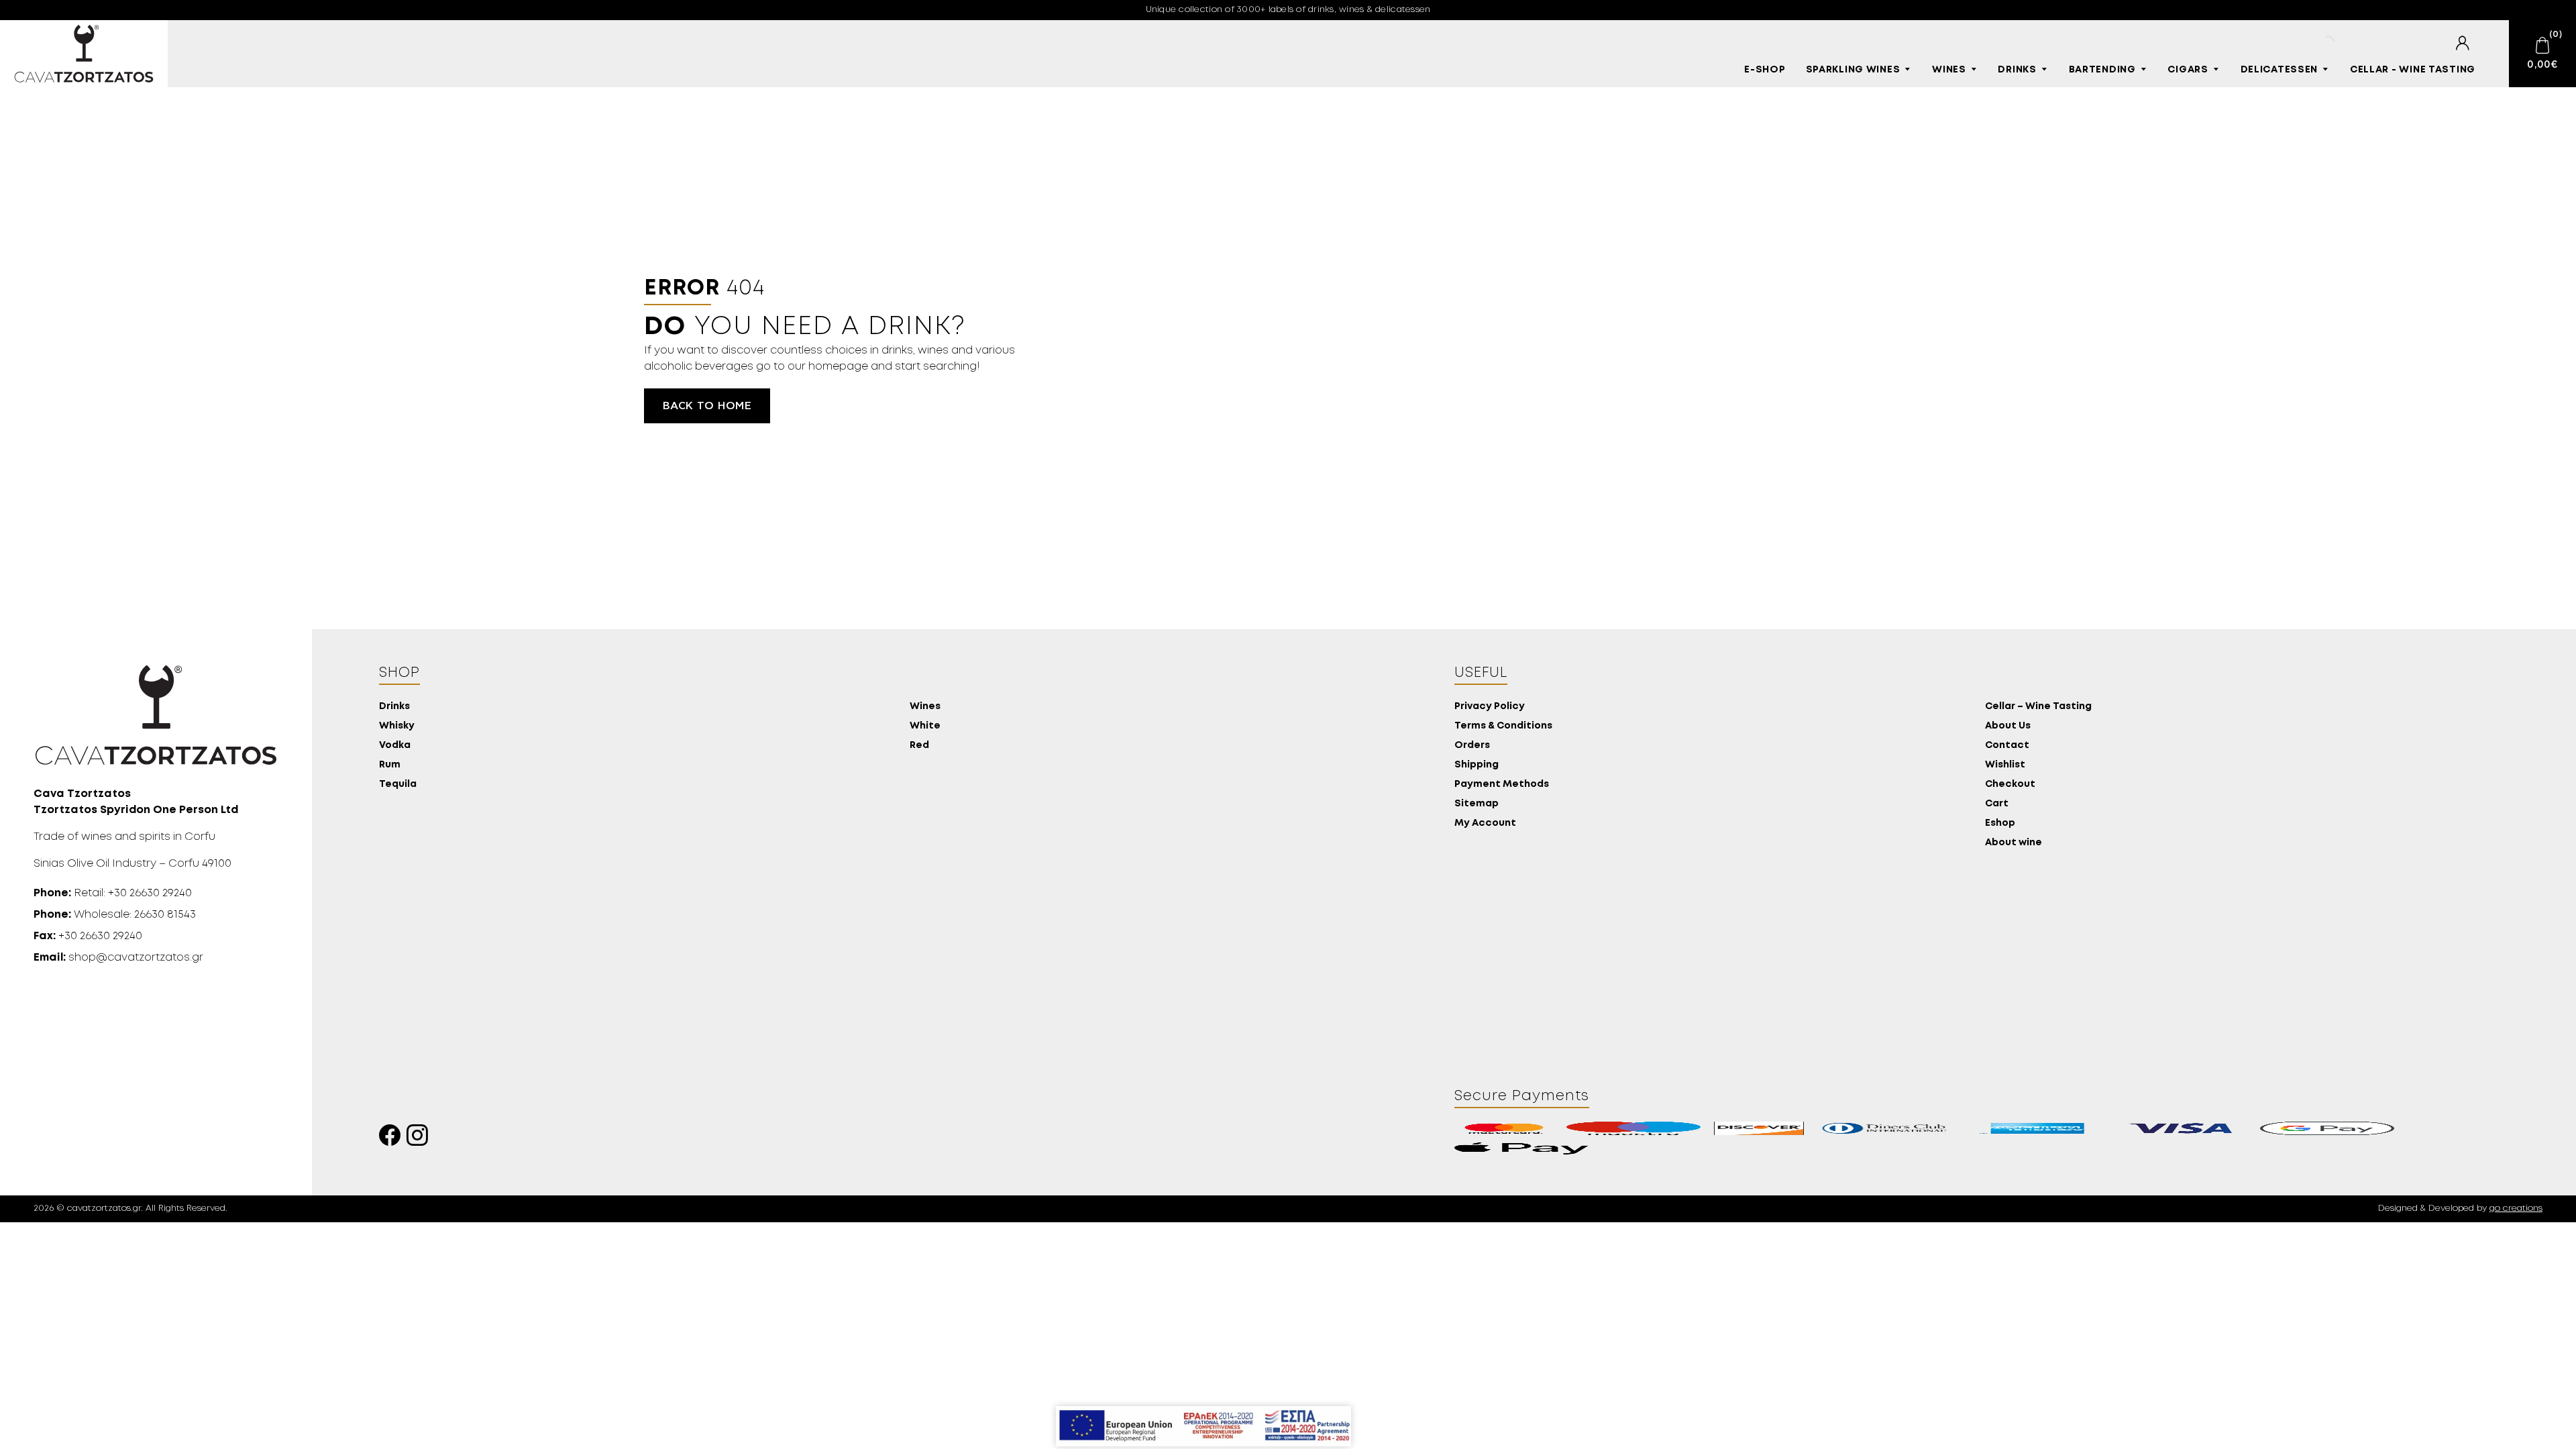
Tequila (398, 785)
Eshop (2000, 823)
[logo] (84, 54)
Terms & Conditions (1503, 726)
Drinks (2017, 70)
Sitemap (1477, 804)
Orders (1472, 746)
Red (919, 746)
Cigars (2188, 70)
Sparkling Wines (1853, 70)
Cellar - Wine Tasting (2413, 70)
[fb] (393, 1139)
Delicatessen (2279, 70)
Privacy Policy (1490, 707)
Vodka (395, 746)
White (925, 726)
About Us (2008, 726)
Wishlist (2005, 765)
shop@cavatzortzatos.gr (118, 958)
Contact (2007, 746)
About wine (2014, 843)
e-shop (1765, 70)
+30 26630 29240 (88, 936)
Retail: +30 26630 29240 (113, 893)
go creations (2516, 1209)
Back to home (707, 406)
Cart (1997, 804)
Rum (390, 765)
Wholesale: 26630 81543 (115, 915)
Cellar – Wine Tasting (2038, 707)
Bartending (2102, 70)
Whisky (397, 726)
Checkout (2010, 785)
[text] (2462, 43)
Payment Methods (1502, 785)
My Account (1485, 823)
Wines (1949, 70)
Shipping (1477, 765)
